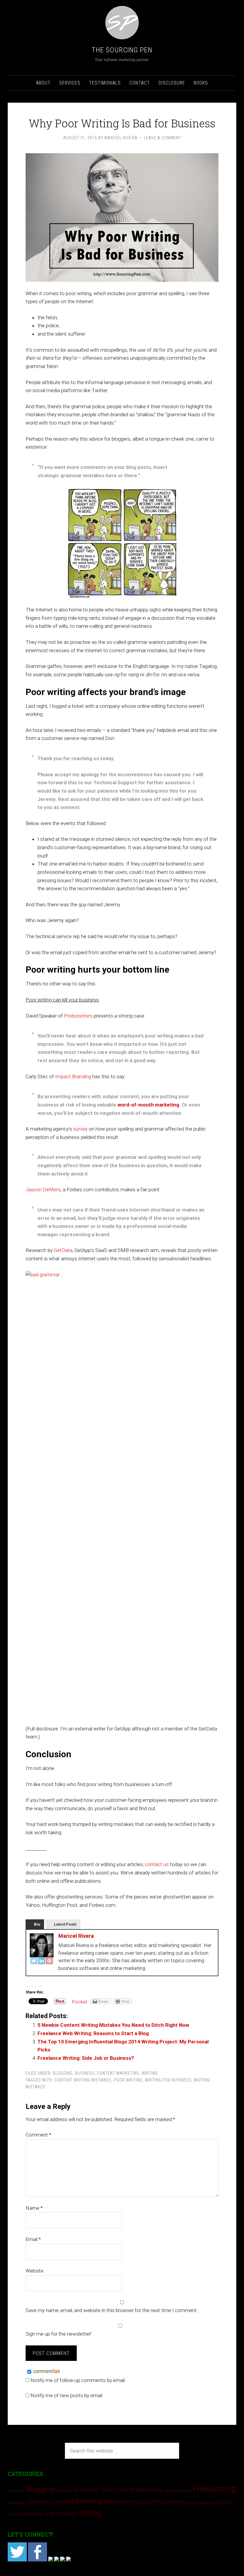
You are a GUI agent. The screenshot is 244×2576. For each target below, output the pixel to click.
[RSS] (68, 2560)
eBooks (168, 2491)
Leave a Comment (163, 138)
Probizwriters (78, 1016)
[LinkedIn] (42, 1962)
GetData (63, 1250)
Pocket (80, 2002)
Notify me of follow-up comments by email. (78, 2380)
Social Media (30, 2514)
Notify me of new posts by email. (67, 2395)
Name (34, 2208)
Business (85, 2073)
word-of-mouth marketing (148, 1105)
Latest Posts (65, 1924)
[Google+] (51, 2560)
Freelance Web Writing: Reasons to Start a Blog (93, 2033)
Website (35, 2271)
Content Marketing (118, 2073)
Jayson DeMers (43, 1190)
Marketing (87, 2501)
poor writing (128, 2080)
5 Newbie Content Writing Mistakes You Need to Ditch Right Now (113, 2025)
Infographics (17, 2503)
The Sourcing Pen (122, 50)
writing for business (168, 2080)
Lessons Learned (49, 2502)
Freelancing (214, 2489)
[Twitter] (34, 1962)
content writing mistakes (83, 2080)
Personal (143, 2502)
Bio (37, 1924)
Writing (150, 2073)
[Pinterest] (49, 1962)
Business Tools (94, 2490)
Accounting (16, 2491)
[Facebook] (37, 2560)
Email (33, 2239)
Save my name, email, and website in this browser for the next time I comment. (112, 2310)
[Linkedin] (57, 2560)
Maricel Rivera (76, 1936)
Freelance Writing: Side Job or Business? (86, 2058)
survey (80, 1129)
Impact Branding (73, 1076)
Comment (38, 2135)
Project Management (200, 2503)
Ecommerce (183, 2491)
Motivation (118, 2501)
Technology (62, 2513)
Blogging (63, 2073)
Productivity (168, 2502)
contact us (157, 1864)
